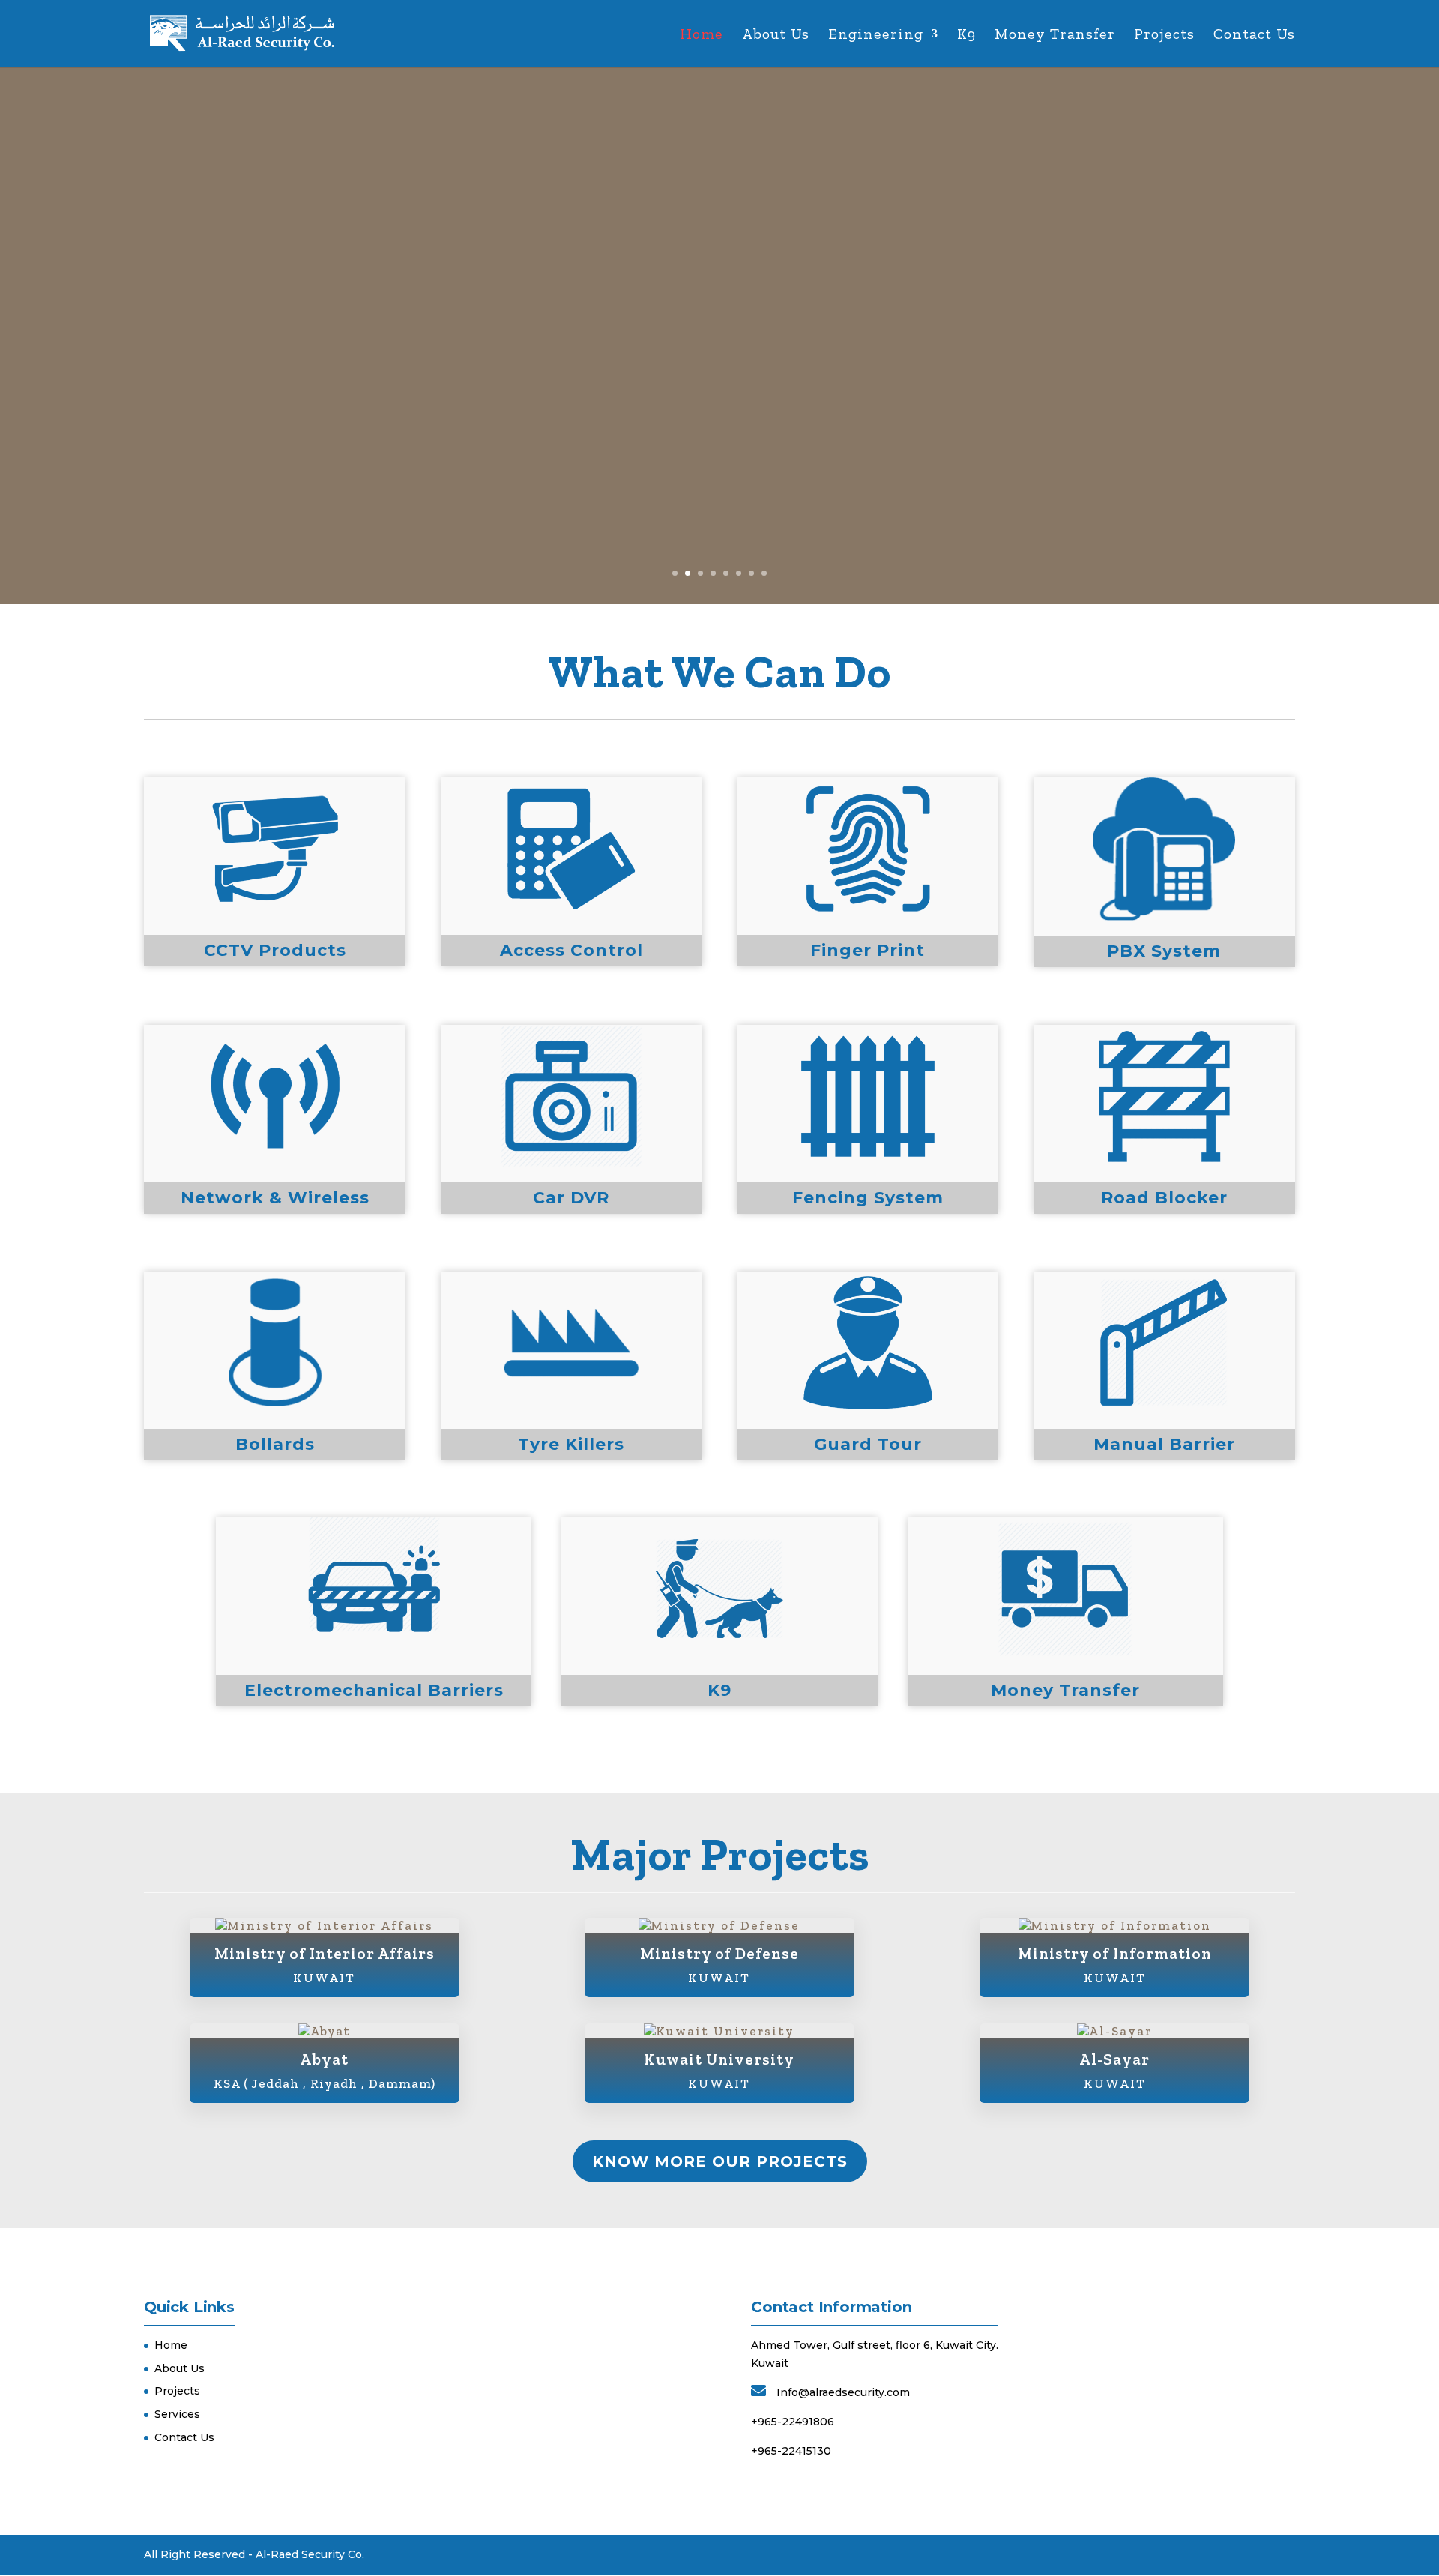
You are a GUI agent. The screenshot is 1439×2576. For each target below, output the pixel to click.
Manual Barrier (1164, 1444)
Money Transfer (1055, 36)
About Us (776, 36)
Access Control (571, 950)
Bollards (275, 1444)
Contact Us (1254, 36)
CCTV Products (275, 950)
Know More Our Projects (720, 2161)
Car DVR (571, 1198)
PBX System (1164, 951)
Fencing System (868, 1198)
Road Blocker (1164, 1198)
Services (177, 2414)
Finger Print (868, 950)
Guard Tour (868, 1444)
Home (702, 36)
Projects (1164, 36)
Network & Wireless (275, 1198)
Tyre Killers (571, 1444)
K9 (966, 36)
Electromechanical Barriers (374, 1690)
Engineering (876, 36)
